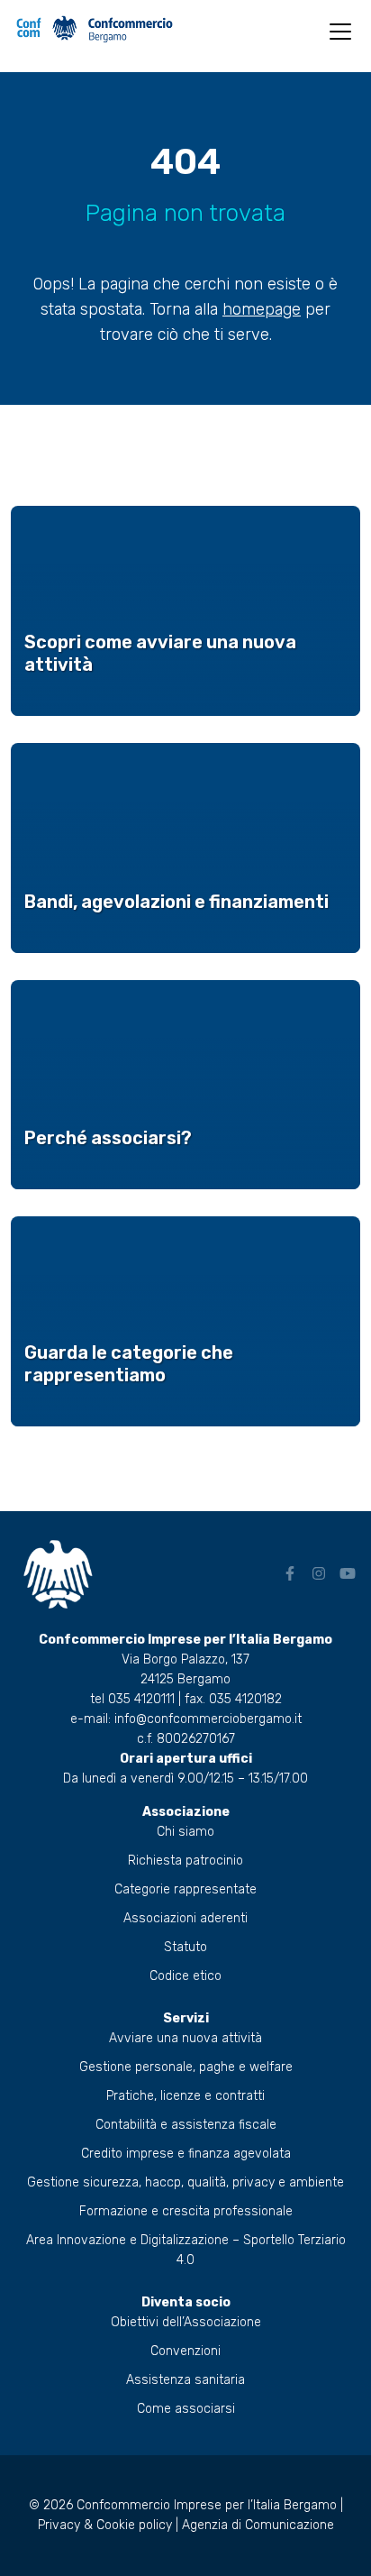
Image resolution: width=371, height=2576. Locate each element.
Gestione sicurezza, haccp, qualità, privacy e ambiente (185, 2182)
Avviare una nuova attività (185, 2038)
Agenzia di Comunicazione (258, 2525)
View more (185, 611)
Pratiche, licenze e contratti (185, 2096)
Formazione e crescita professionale (186, 2211)
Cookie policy (134, 2525)
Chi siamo (185, 1832)
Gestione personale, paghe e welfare (186, 2067)
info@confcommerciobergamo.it (208, 1719)
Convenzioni (185, 2351)
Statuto (185, 1947)
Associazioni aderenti (185, 1918)
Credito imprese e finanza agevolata (186, 2154)
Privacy (59, 2525)
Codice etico (185, 1976)
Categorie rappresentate (185, 1889)
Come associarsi (186, 2409)
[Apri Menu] (340, 32)
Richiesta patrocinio (185, 1861)
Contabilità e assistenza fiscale (186, 2125)
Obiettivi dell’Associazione (186, 2322)
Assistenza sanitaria (185, 2380)
